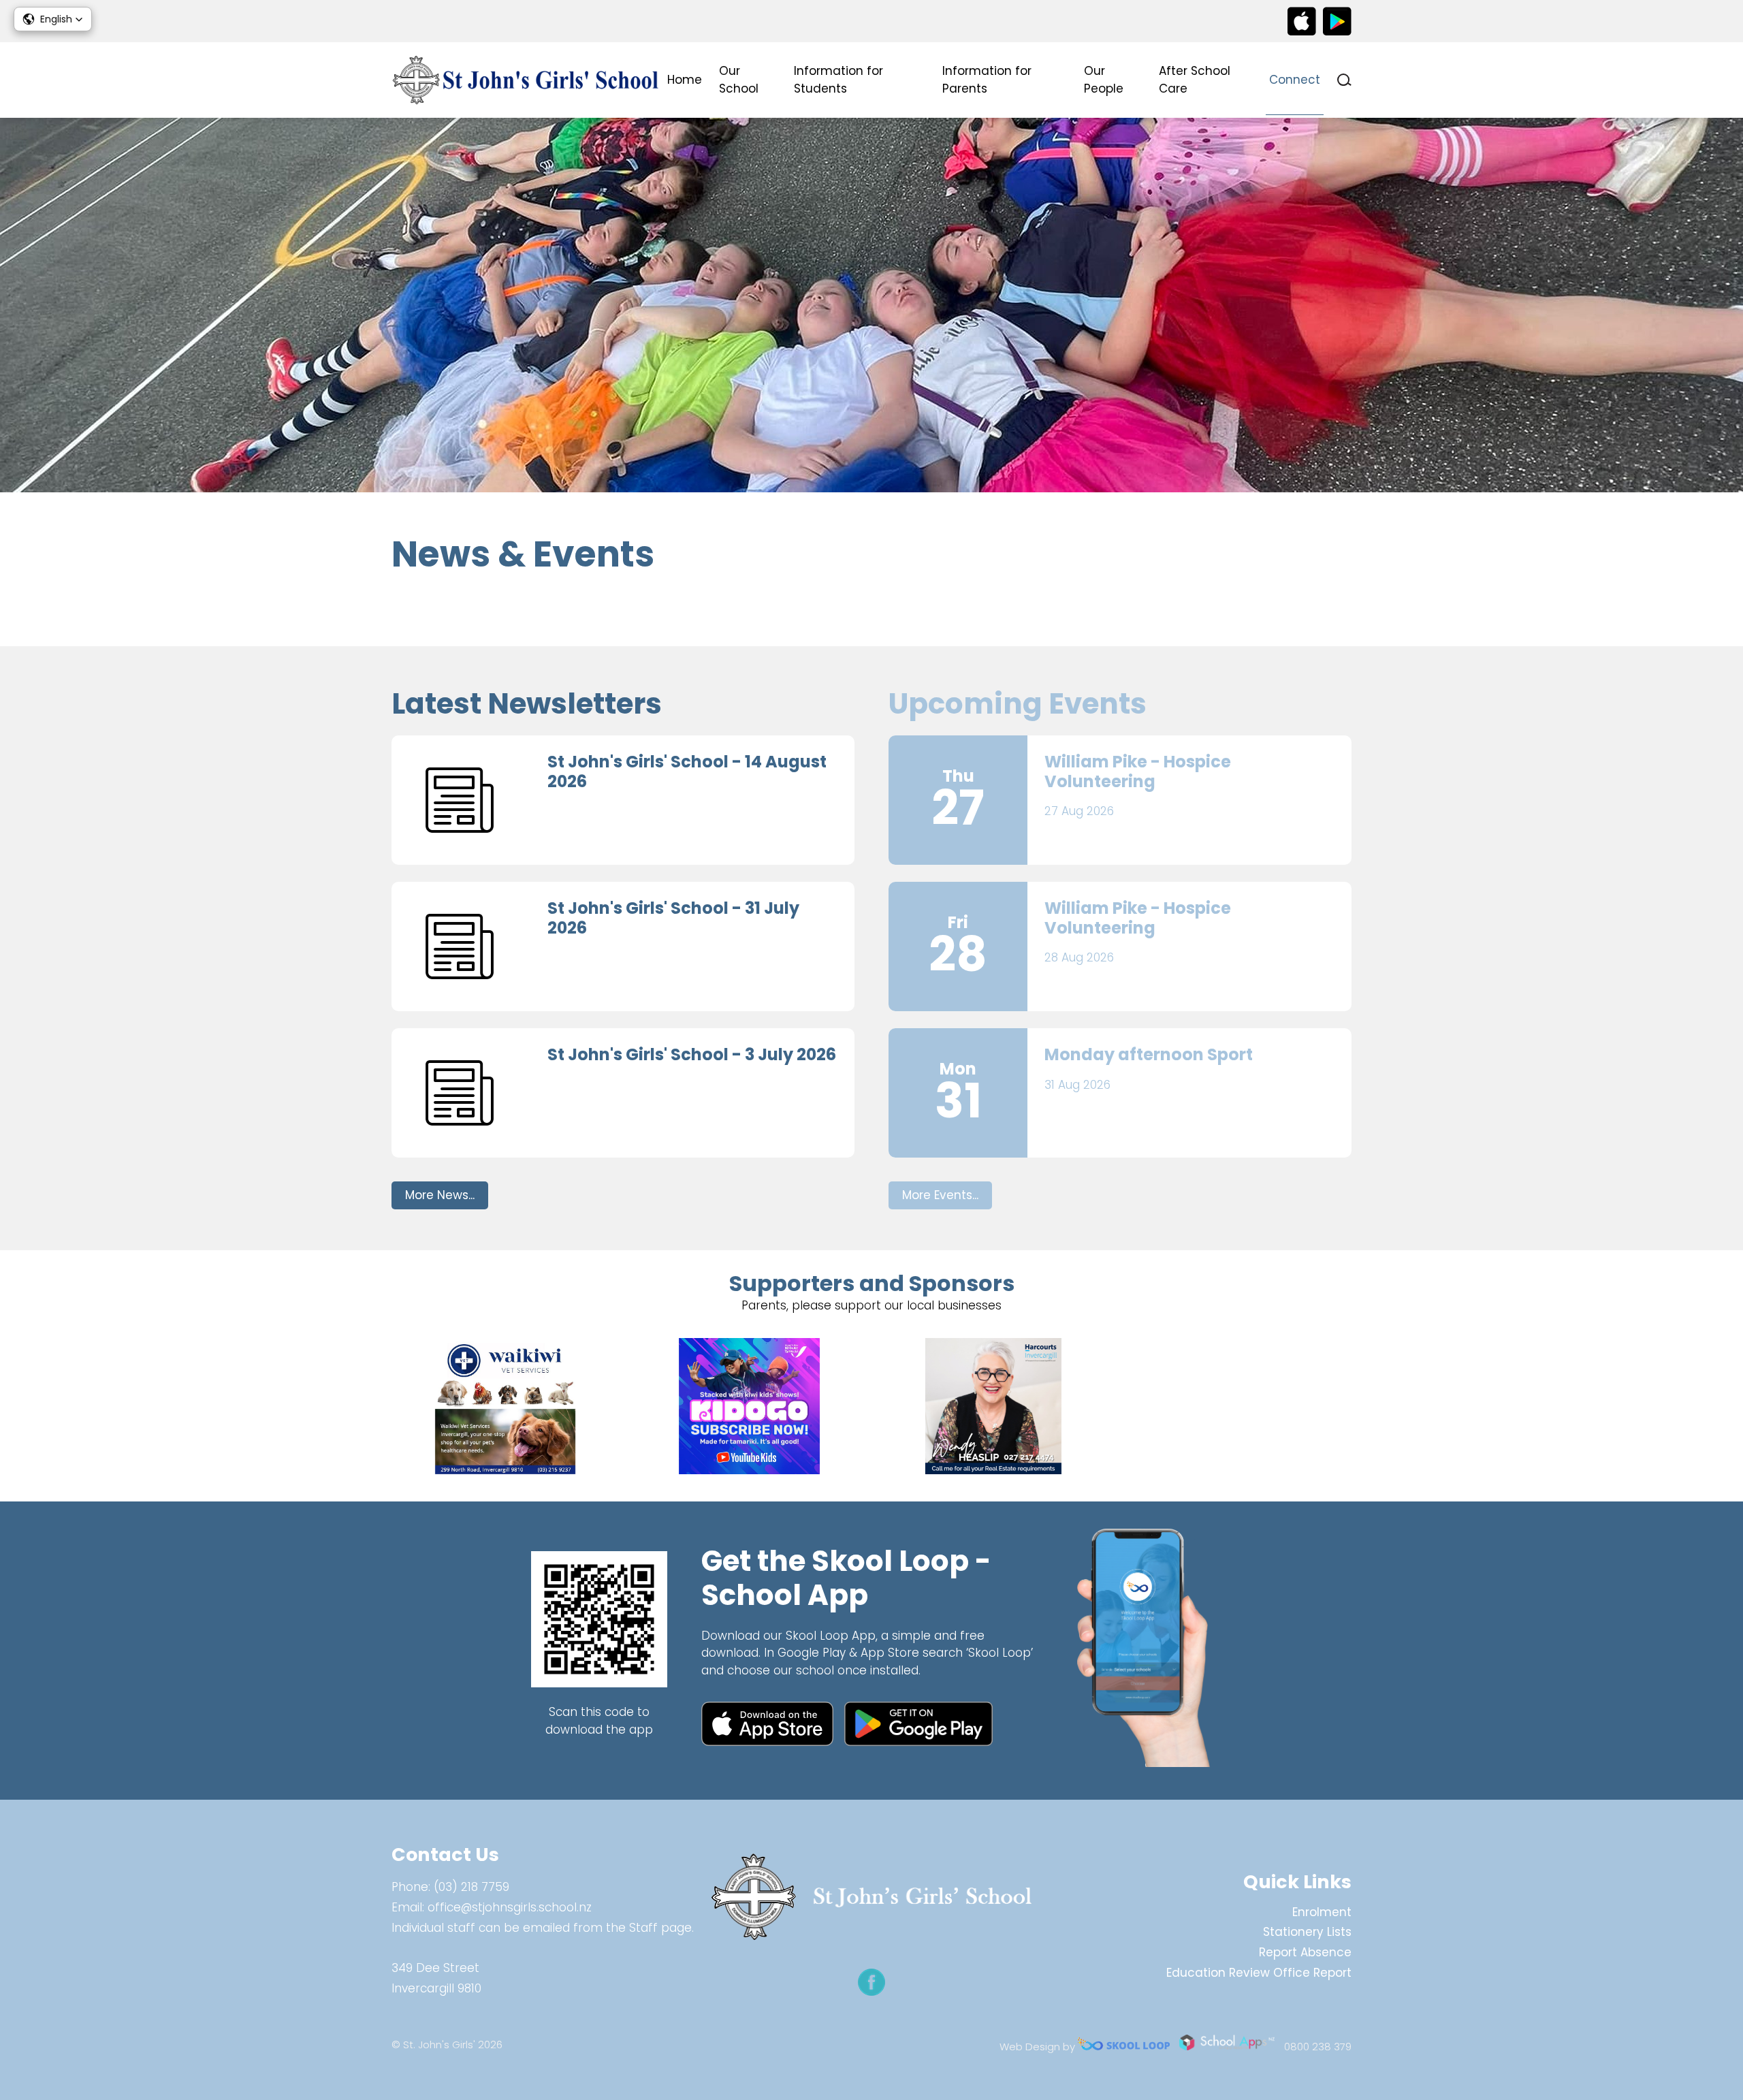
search (1344, 80)
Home (685, 80)
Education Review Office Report (1259, 1973)
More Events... (940, 1195)
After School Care (1195, 80)
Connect (1295, 80)
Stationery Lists (1307, 1932)
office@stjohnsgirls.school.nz (510, 1907)
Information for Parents (987, 80)
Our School (739, 80)
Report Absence (1305, 1952)
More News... (440, 1195)
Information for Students (838, 80)
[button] (53, 19)
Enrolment (1322, 1912)
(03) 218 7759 (471, 1887)
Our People (1104, 80)
